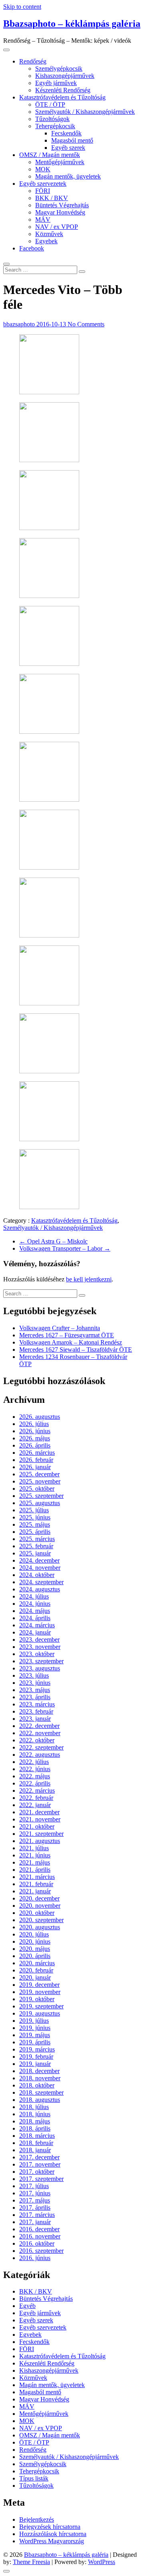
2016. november (40, 2236)
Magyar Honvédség (60, 212)
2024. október (37, 1575)
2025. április (35, 1532)
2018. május (35, 2121)
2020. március (37, 1963)
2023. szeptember (41, 1661)
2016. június (35, 2258)
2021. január (35, 1891)
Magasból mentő (72, 140)
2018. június (35, 2114)
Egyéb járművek (56, 83)
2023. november (40, 1647)
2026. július (34, 1424)
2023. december (39, 1640)
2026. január (35, 1467)
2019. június (35, 2028)
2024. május (35, 1611)
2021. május (35, 1862)
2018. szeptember (41, 2092)
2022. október (37, 1740)
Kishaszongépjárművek (65, 76)
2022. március (37, 1790)
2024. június (35, 1604)
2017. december (39, 2157)
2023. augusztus (40, 1668)
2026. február (36, 1460)
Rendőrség (33, 61)
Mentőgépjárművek (60, 162)
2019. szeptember (41, 2006)
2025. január (35, 1553)
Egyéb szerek (68, 148)
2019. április (35, 2042)
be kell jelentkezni (89, 1279)
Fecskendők (66, 133)
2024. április (35, 1618)
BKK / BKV (52, 198)
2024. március (37, 1625)
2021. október (37, 1826)
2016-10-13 (52, 324)
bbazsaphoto (20, 324)
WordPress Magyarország (52, 2541)
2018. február (36, 2143)
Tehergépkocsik (55, 126)
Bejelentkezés (37, 2519)
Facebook (32, 248)
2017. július (34, 2186)
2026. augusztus (40, 1417)
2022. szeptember (41, 1747)
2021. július (34, 1848)
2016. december (39, 2229)
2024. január (35, 1632)
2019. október (37, 1999)
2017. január (35, 2222)
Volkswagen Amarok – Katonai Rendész (71, 1342)
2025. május (35, 1524)
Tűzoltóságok (52, 119)
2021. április (35, 1870)
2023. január (35, 1719)
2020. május (35, 1949)
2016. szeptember (41, 2251)
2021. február (36, 1884)
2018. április (35, 2128)
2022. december (39, 1726)
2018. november (40, 2078)
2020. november (40, 1906)
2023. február (36, 1711)
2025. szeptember (41, 1496)
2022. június (35, 1769)
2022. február (36, 1798)
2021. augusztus (40, 1841)
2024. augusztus (40, 1589)
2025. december (39, 1474)
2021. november (40, 1819)
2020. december (39, 1898)
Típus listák (34, 2478)
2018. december (39, 2071)
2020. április (35, 1956)
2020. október (37, 1913)
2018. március (37, 2136)
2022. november (40, 1733)
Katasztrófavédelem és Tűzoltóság (62, 97)
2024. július (34, 1596)
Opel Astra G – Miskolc (53, 1241)
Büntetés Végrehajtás (62, 205)
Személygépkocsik (59, 69)
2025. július (34, 1510)
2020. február (36, 1970)
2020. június (35, 1941)
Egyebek (46, 241)
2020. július (34, 1934)
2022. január (35, 1805)
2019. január (35, 2064)
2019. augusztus (40, 2013)
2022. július (34, 1762)
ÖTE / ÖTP (50, 104)
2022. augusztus (40, 1755)
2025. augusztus (40, 1503)
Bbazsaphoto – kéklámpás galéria (72, 24)
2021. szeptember (41, 1834)
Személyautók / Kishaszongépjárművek (85, 112)
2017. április (35, 2208)
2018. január (35, 2150)
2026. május (35, 1438)
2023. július (34, 1675)
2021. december (39, 1812)
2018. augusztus (40, 2100)
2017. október (37, 2172)
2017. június (35, 2193)
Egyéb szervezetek (43, 184)
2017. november (40, 2164)
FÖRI (43, 191)
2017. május (35, 2200)
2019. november (40, 1992)
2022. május (35, 1776)
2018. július (34, 2107)
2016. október (37, 2243)
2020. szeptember (41, 1920)
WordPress (102, 2562)
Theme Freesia (31, 2562)
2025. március (37, 1539)
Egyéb (27, 2306)
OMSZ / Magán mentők (50, 155)
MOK (43, 169)
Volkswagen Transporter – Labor (65, 1248)
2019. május (35, 2035)
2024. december (39, 1560)
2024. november (40, 1568)
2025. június (35, 1517)
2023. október (37, 1654)
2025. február (36, 1546)
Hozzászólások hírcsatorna (53, 2534)
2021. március (37, 1877)
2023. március (37, 1704)
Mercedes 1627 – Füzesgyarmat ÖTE (67, 1335)
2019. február (36, 2057)
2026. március (37, 1453)
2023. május (35, 1690)
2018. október (37, 2085)
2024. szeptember (41, 1582)
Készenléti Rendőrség (63, 90)
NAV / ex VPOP (57, 227)
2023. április (35, 1697)
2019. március (37, 2049)
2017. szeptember (41, 2179)
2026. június (35, 1431)
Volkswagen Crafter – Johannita (60, 1328)
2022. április (35, 1783)
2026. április (35, 1445)
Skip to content (22, 7)
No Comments (86, 324)
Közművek (49, 234)
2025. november (40, 1481)
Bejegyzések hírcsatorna (50, 2527)
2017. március (37, 2215)
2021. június (35, 1855)
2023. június (35, 1683)
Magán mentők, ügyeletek (68, 176)
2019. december (39, 1985)
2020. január (35, 1977)
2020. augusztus (40, 1927)
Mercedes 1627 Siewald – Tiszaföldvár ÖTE (76, 1350)
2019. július (34, 2021)
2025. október (37, 1489)
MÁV (43, 219)
